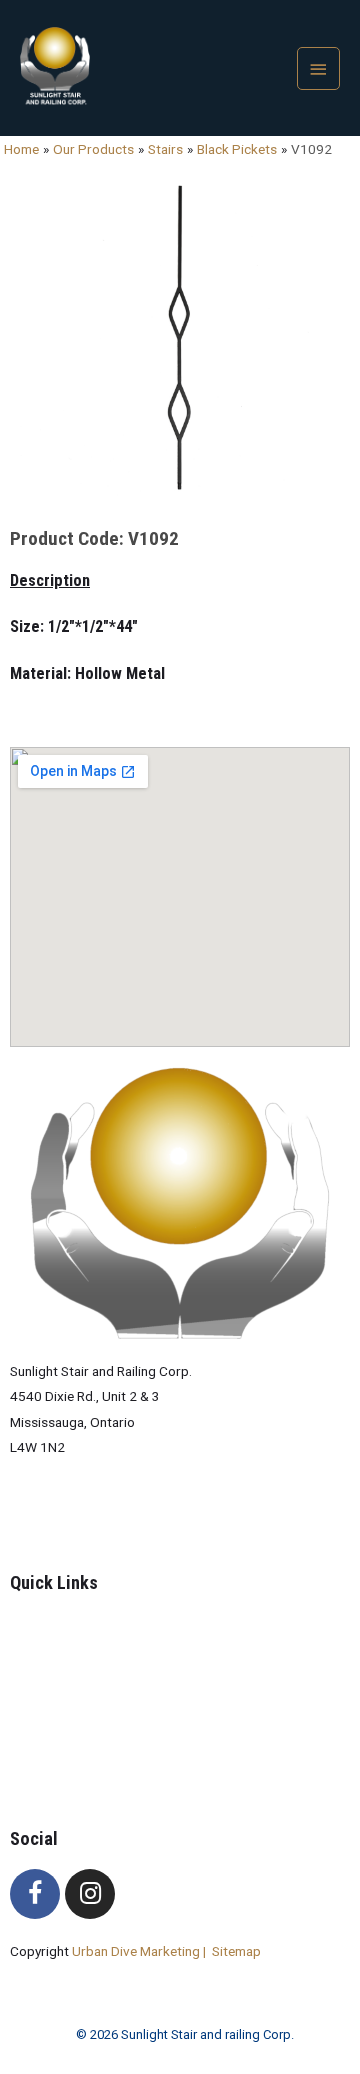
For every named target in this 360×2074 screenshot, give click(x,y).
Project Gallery (94, 1675)
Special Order (91, 1700)
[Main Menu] (319, 68)
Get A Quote (87, 1776)
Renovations (88, 1751)
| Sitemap (232, 1951)
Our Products (91, 1649)
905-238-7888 (54, 1516)
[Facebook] (35, 1894)
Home (68, 1624)
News (67, 1726)
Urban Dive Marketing (137, 1951)
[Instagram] (90, 1894)
